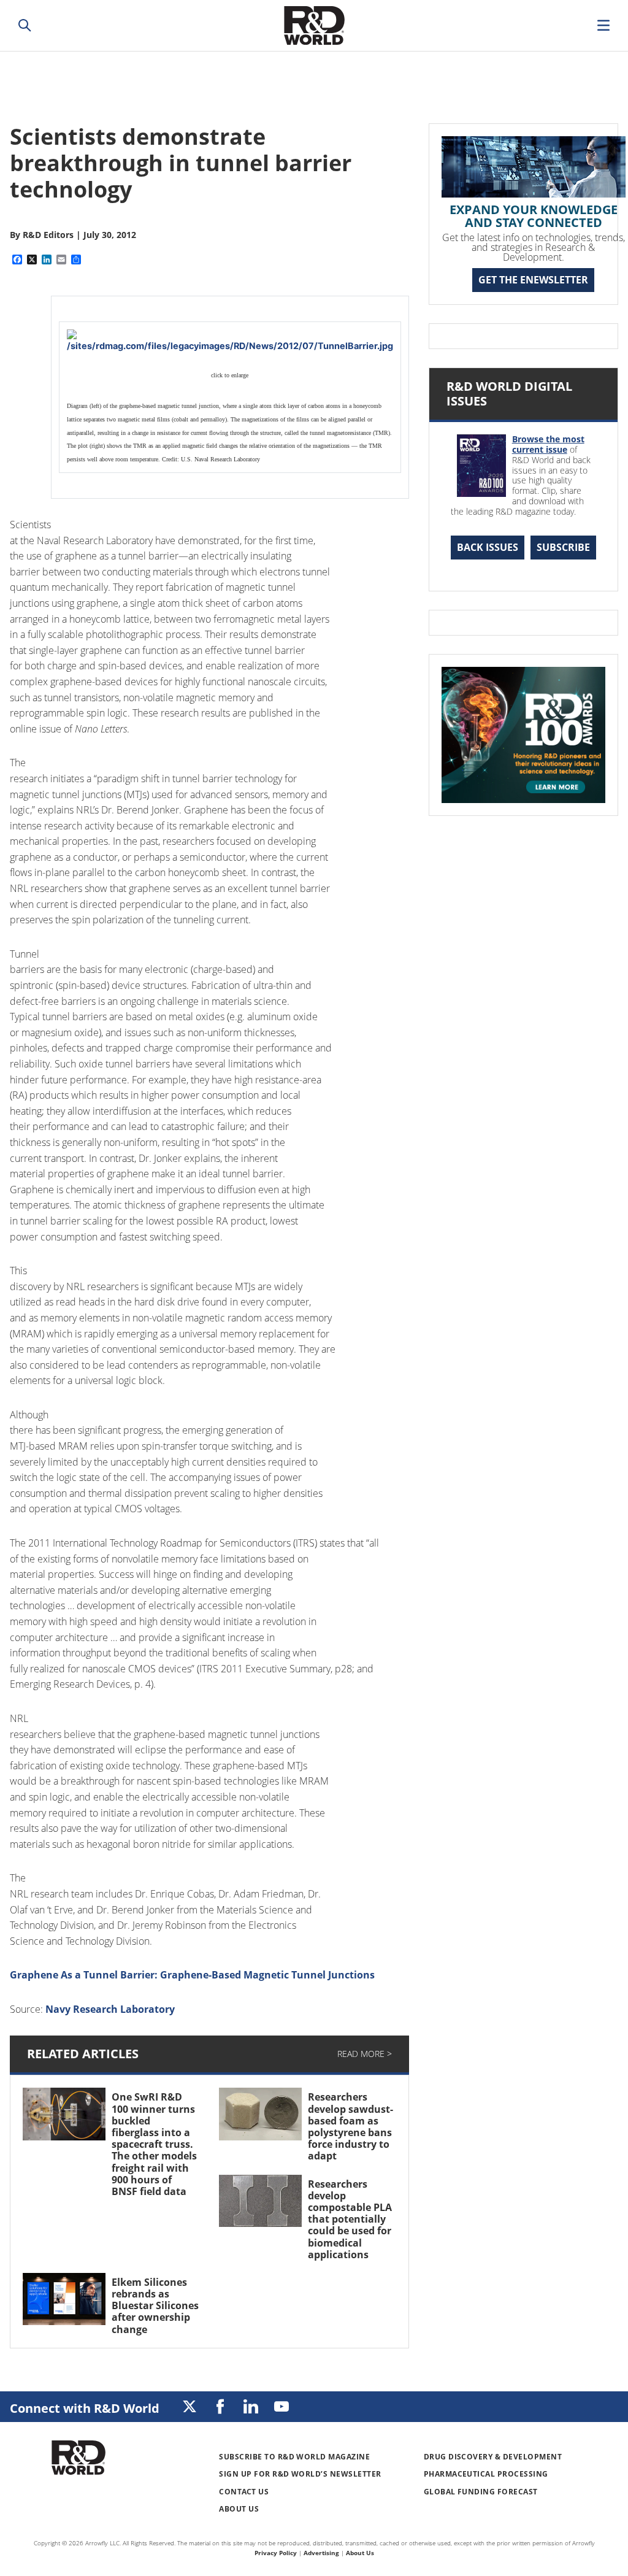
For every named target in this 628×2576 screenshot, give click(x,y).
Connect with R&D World (85, 2408)
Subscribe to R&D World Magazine (294, 2457)
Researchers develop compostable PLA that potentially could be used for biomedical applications (350, 2219)
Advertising (321, 2553)
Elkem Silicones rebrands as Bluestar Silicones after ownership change (155, 2306)
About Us (239, 2509)
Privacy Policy (276, 2553)
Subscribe (563, 547)
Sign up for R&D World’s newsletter (300, 2474)
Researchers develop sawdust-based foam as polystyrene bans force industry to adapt (350, 2126)
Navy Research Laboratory (110, 2009)
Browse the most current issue (548, 444)
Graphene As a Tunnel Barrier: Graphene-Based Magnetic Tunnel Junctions (192, 1975)
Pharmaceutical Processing (486, 2474)
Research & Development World (314, 25)
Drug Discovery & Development (493, 2457)
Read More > (365, 2054)
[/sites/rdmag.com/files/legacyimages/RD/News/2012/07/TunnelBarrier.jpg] (230, 341)
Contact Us (244, 2492)
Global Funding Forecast (481, 2492)
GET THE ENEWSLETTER (533, 280)
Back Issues (488, 547)
